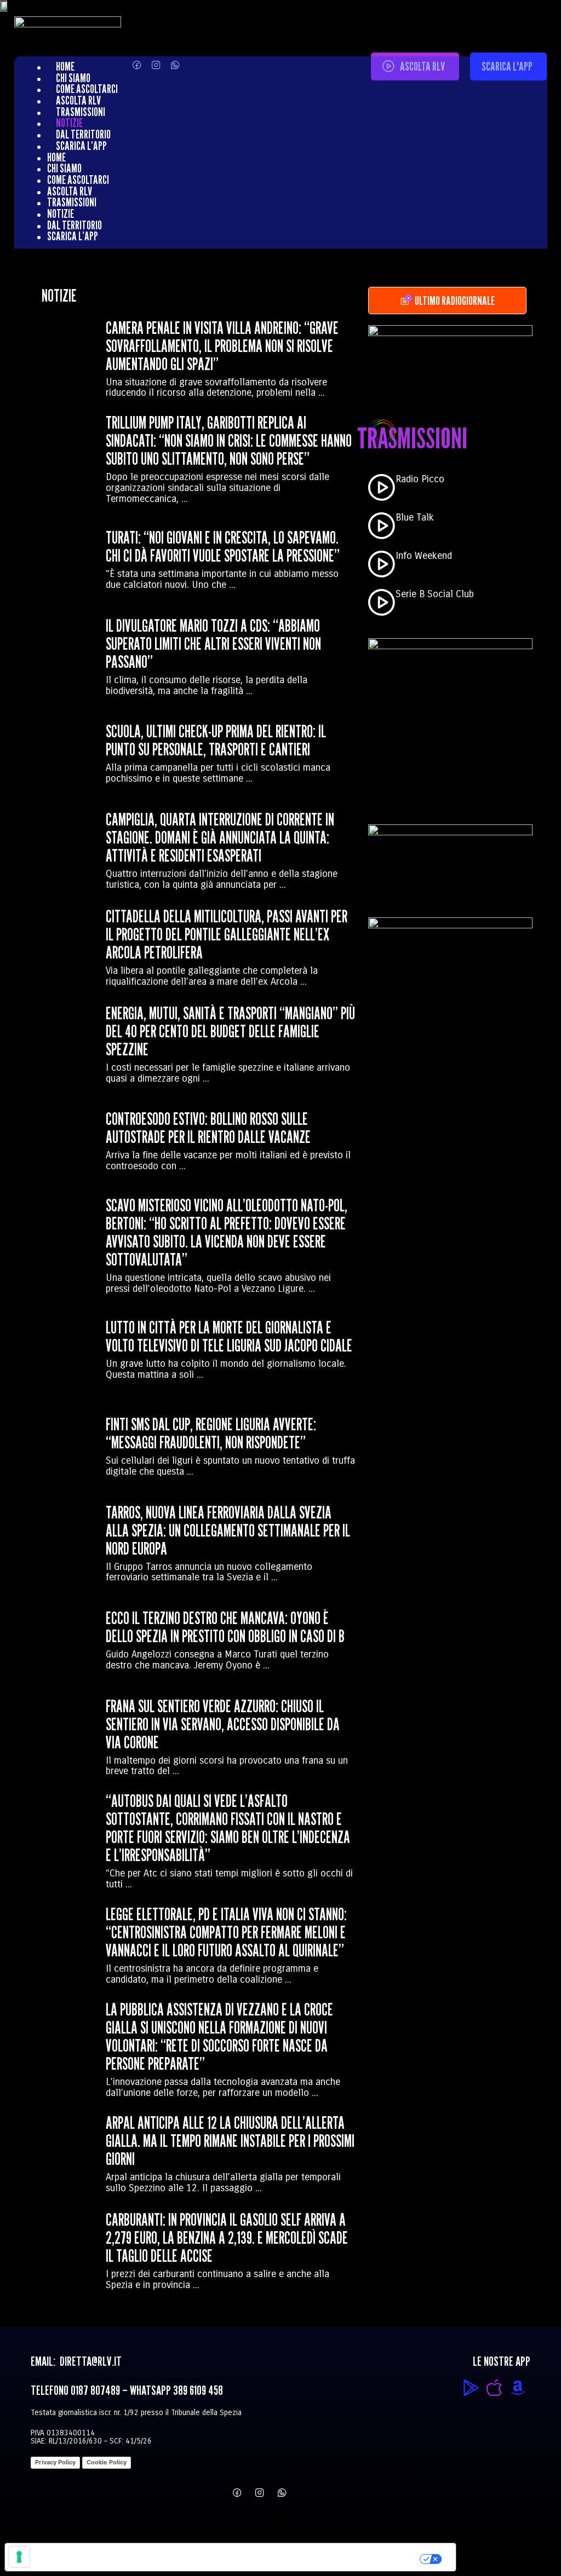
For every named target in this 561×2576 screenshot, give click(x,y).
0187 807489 (95, 2390)
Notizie (69, 123)
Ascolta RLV (78, 100)
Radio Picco (420, 479)
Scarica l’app (81, 146)
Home (65, 66)
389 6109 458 (198, 2390)
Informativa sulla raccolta (67, 2557)
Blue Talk (415, 517)
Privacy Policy (55, 2462)
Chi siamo (73, 78)
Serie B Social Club (435, 594)
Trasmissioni (81, 112)
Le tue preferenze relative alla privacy (277, 2557)
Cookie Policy (107, 2462)
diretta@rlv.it (90, 2361)
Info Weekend (424, 556)
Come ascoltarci (87, 89)
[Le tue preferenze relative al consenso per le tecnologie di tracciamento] (19, 2557)
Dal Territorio (83, 134)
